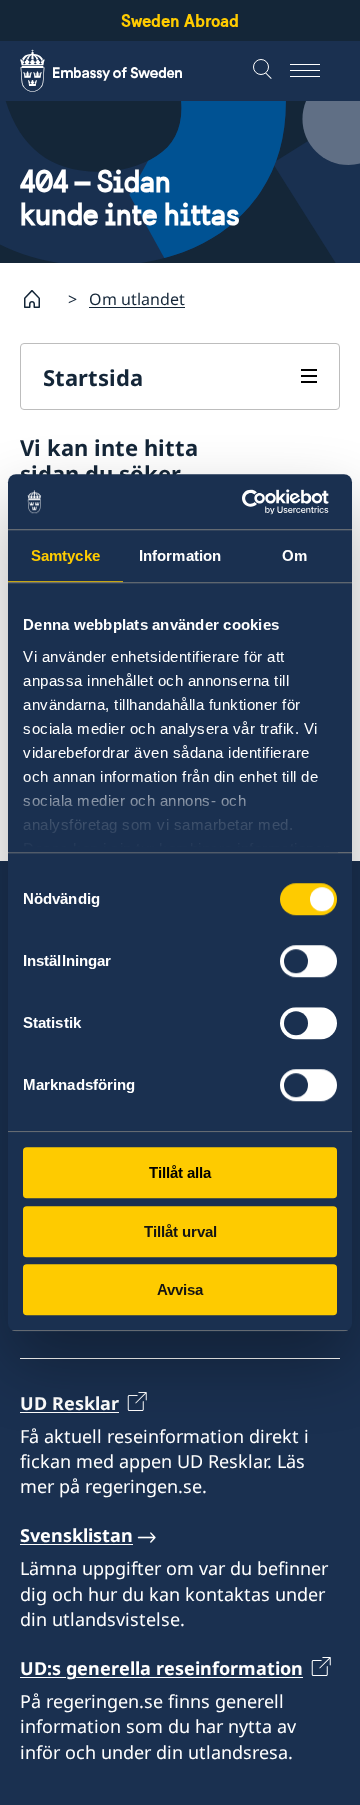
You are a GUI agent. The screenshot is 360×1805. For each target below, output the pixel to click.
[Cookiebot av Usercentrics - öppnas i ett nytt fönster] (254, 502)
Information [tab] (180, 555)
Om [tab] (294, 555)
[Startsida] (40, 299)
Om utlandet (137, 299)
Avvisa (180, 1289)
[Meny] (315, 71)
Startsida (93, 377)
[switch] (308, 961)
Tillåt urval (180, 1231)
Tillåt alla (180, 1172)
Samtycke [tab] (65, 555)
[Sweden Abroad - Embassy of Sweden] (120, 71)
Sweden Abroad (180, 20)
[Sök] (265, 71)
